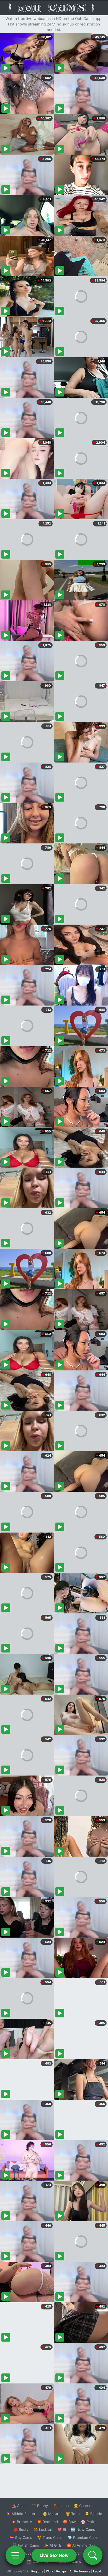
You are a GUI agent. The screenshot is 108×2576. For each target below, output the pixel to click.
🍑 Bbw (69, 2522)
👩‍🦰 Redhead (47, 2522)
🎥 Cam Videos (83, 2553)
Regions (37, 2571)
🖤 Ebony (40, 2506)
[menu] (15, 2555)
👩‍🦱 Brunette (22, 2522)
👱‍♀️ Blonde (93, 2514)
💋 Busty (21, 2529)
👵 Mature (52, 2514)
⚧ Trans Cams (50, 2537)
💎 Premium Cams (83, 2537)
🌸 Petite (89, 2522)
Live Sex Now (54, 2555)
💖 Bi (62, 2529)
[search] (93, 2555)
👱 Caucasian (85, 2506)
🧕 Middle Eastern (22, 2514)
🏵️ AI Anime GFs (81, 2545)
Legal (97, 2571)
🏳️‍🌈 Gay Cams (21, 2537)
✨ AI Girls (53, 2545)
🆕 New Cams (83, 2529)
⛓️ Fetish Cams (26, 2545)
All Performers (80, 2571)
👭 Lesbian (43, 2529)
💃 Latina (61, 2506)
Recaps (61, 2571)
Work (50, 2571)
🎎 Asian (19, 2506)
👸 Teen (73, 2514)
